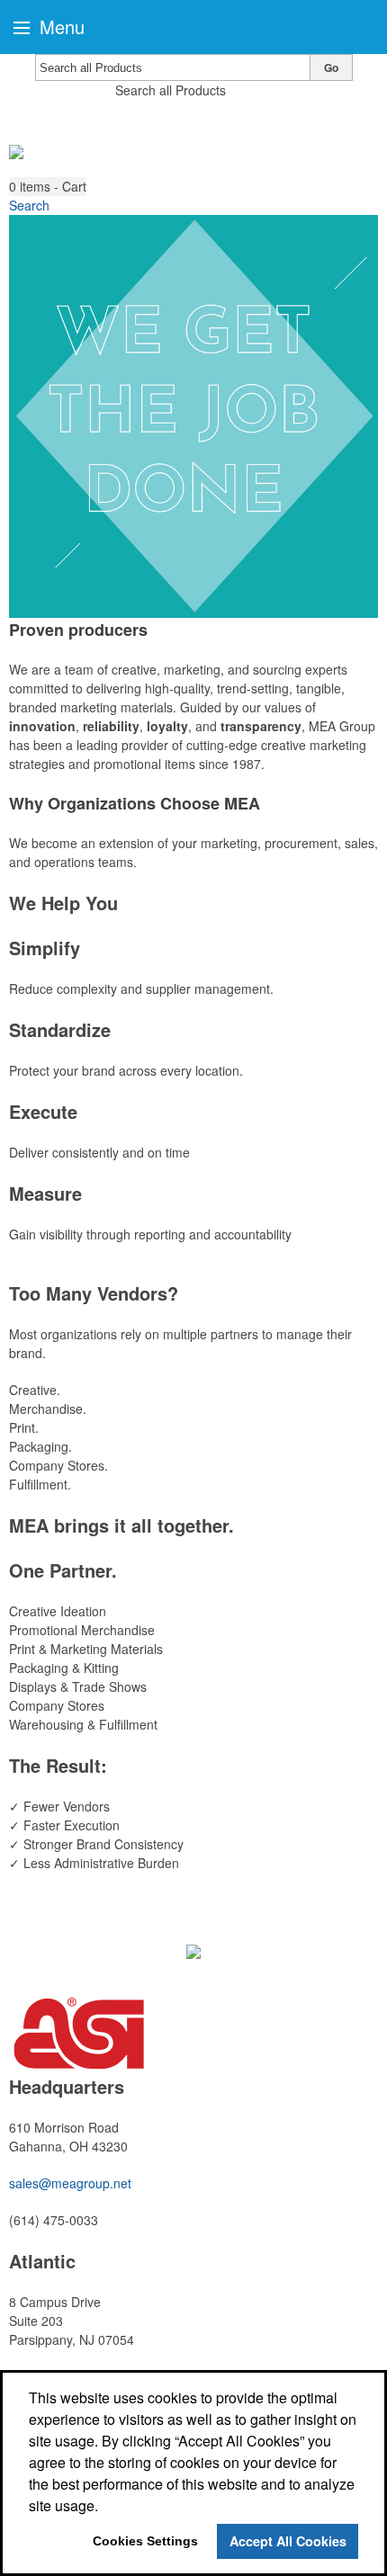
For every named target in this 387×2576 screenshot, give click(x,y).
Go (331, 67)
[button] (48, 187)
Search (29, 205)
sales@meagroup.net (70, 2183)
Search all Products (171, 90)
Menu (59, 27)
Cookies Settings (145, 2541)
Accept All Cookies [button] (288, 2541)
